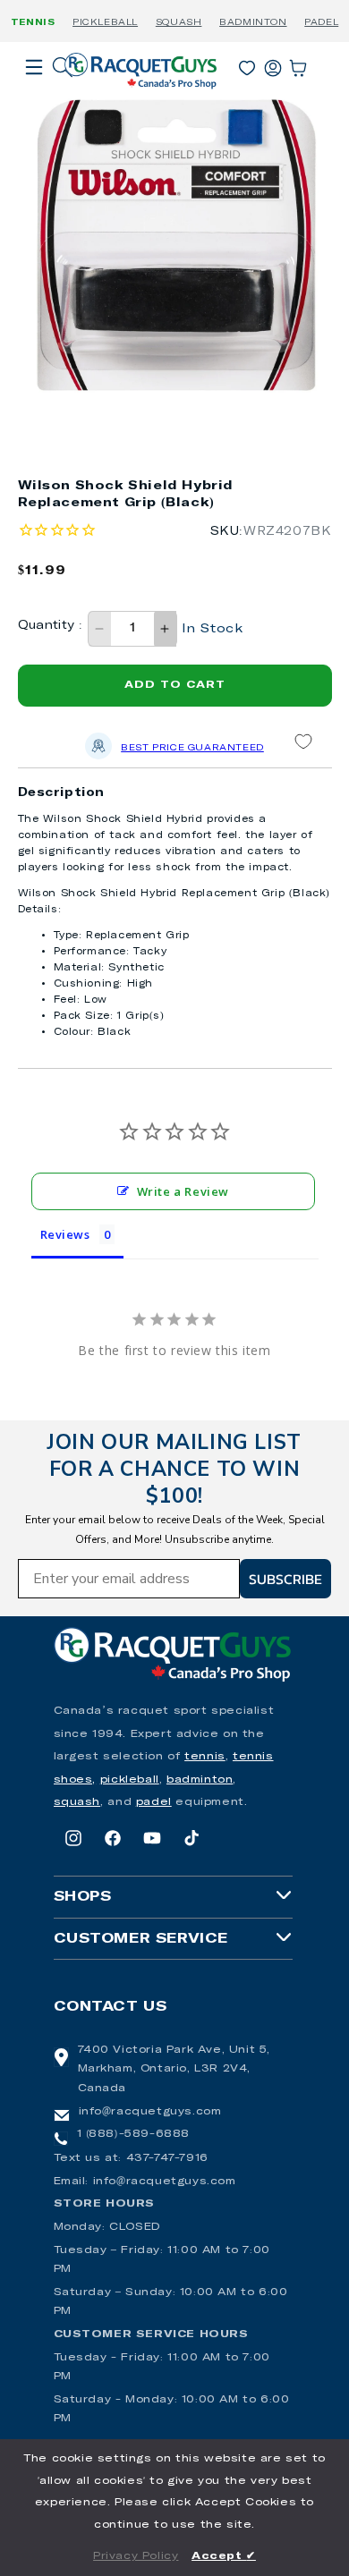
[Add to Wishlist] (303, 741)
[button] (34, 92)
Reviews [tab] (65, 1234)
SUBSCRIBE (285, 1579)
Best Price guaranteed (192, 748)
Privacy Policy (136, 2556)
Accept (224, 2556)
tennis (205, 1757)
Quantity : (51, 626)
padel (154, 1802)
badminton (200, 1780)
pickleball (130, 1780)
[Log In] (273, 64)
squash (77, 1802)
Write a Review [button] (183, 1191)
